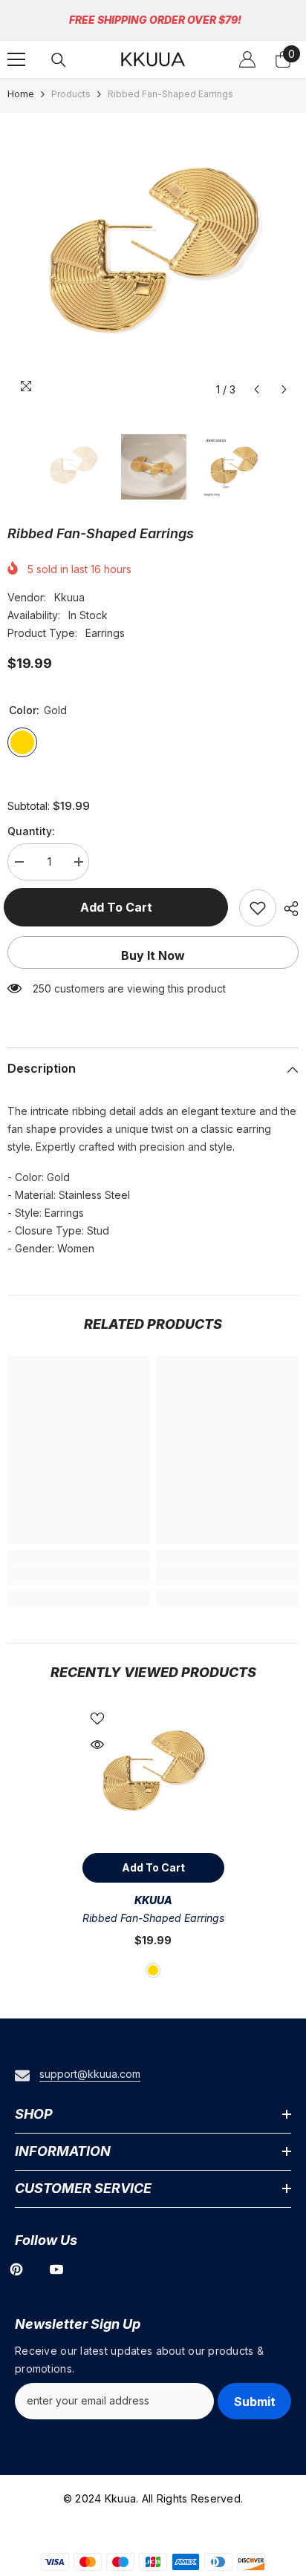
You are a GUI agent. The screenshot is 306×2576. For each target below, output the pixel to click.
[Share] (287, 909)
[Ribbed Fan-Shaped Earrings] (153, 1775)
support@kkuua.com (90, 2074)
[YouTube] (56, 2269)
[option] (153, 258)
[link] (78, 1576)
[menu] (16, 59)
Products (71, 94)
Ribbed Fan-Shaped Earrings (153, 1918)
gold (153, 1970)
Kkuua (69, 597)
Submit (255, 2402)
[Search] (59, 60)
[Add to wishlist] (258, 908)
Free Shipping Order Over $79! (155, 20)
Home (21, 94)
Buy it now (153, 955)
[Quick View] (97, 1745)
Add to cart (120, 907)
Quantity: (31, 831)
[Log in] (247, 59)
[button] (257, 389)
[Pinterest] (16, 2269)
